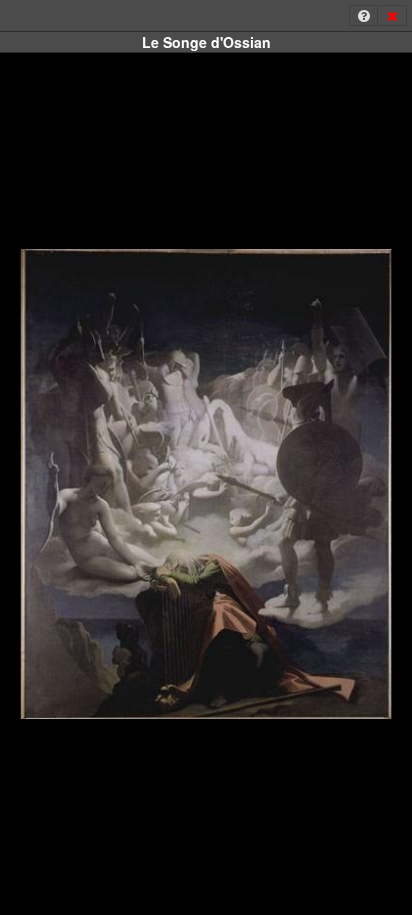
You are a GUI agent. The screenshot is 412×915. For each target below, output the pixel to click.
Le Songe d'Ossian (206, 42)
